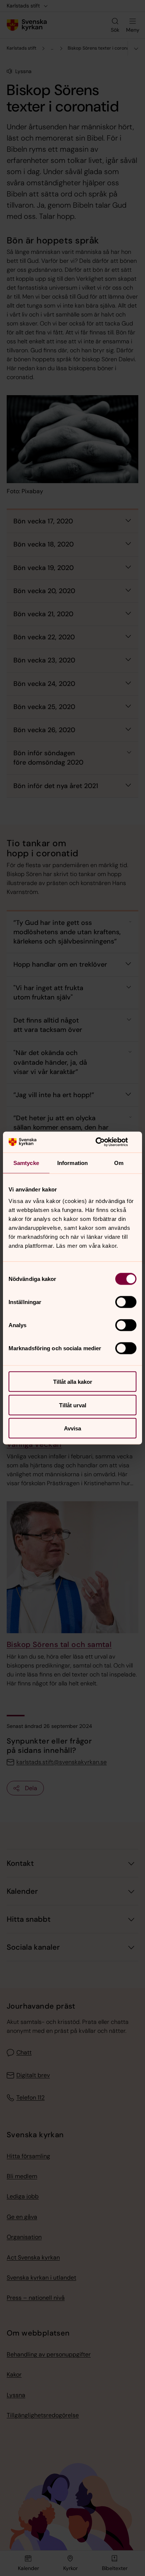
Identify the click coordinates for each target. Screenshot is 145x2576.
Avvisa (72, 1428)
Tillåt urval (73, 1405)
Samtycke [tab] (26, 1163)
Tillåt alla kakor (73, 1382)
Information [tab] (72, 1163)
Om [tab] (119, 1163)
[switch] (126, 1302)
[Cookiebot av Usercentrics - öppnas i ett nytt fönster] (104, 1142)
